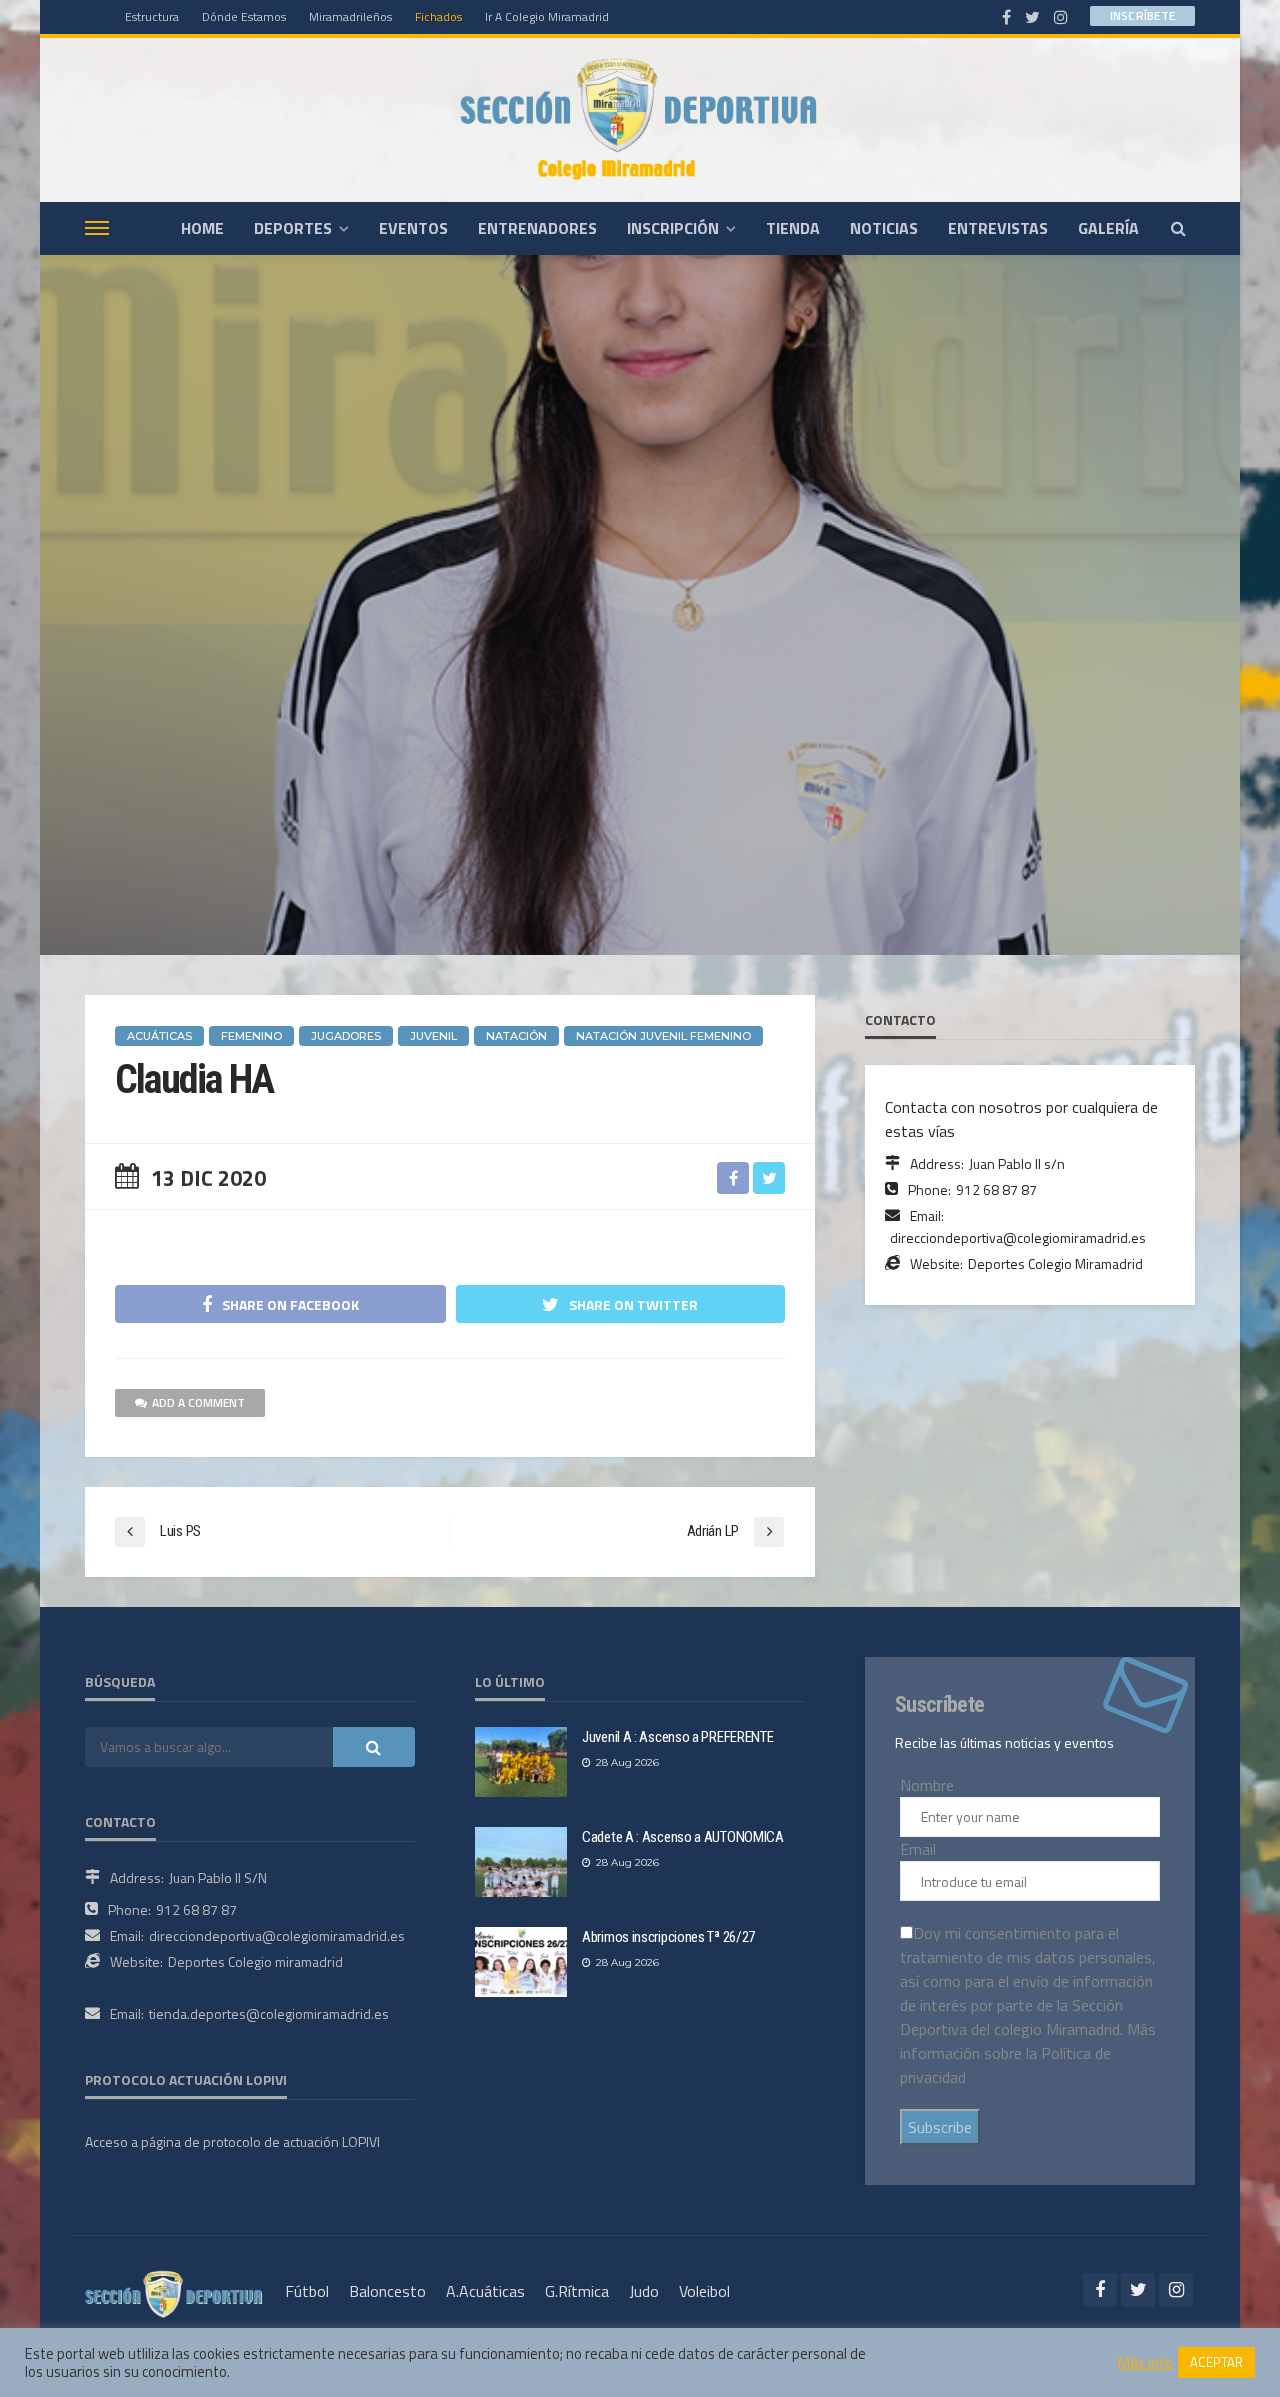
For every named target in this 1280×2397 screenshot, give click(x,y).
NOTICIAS (884, 228)
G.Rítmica (577, 2291)
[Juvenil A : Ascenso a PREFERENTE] (521, 1762)
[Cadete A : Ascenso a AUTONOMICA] (521, 1862)
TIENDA (793, 228)
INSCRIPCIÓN (673, 228)
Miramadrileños (350, 16)
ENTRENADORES (537, 228)
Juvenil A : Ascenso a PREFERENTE (677, 1737)
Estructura (152, 16)
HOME (202, 228)
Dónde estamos (244, 16)
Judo (644, 2291)
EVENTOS (413, 228)
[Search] (1178, 228)
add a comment (198, 1402)
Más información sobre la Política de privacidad (1028, 2053)
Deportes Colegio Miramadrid (1055, 1263)
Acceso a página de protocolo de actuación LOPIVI (232, 2141)
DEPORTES (293, 228)
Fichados (438, 16)
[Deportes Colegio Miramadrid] (640, 119)
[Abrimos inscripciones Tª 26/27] (521, 1962)
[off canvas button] (97, 228)
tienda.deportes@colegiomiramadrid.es (269, 2013)
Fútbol (307, 2291)
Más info (1145, 2363)
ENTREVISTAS (998, 228)
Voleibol (704, 2291)
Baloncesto (387, 2291)
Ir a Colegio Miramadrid (547, 16)
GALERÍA (1108, 228)
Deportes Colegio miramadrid (255, 1961)
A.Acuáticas (485, 2291)
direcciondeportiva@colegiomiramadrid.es (1018, 1237)
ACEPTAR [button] (1216, 2362)
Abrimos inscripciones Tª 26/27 (668, 1937)
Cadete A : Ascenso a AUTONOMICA (683, 1837)
